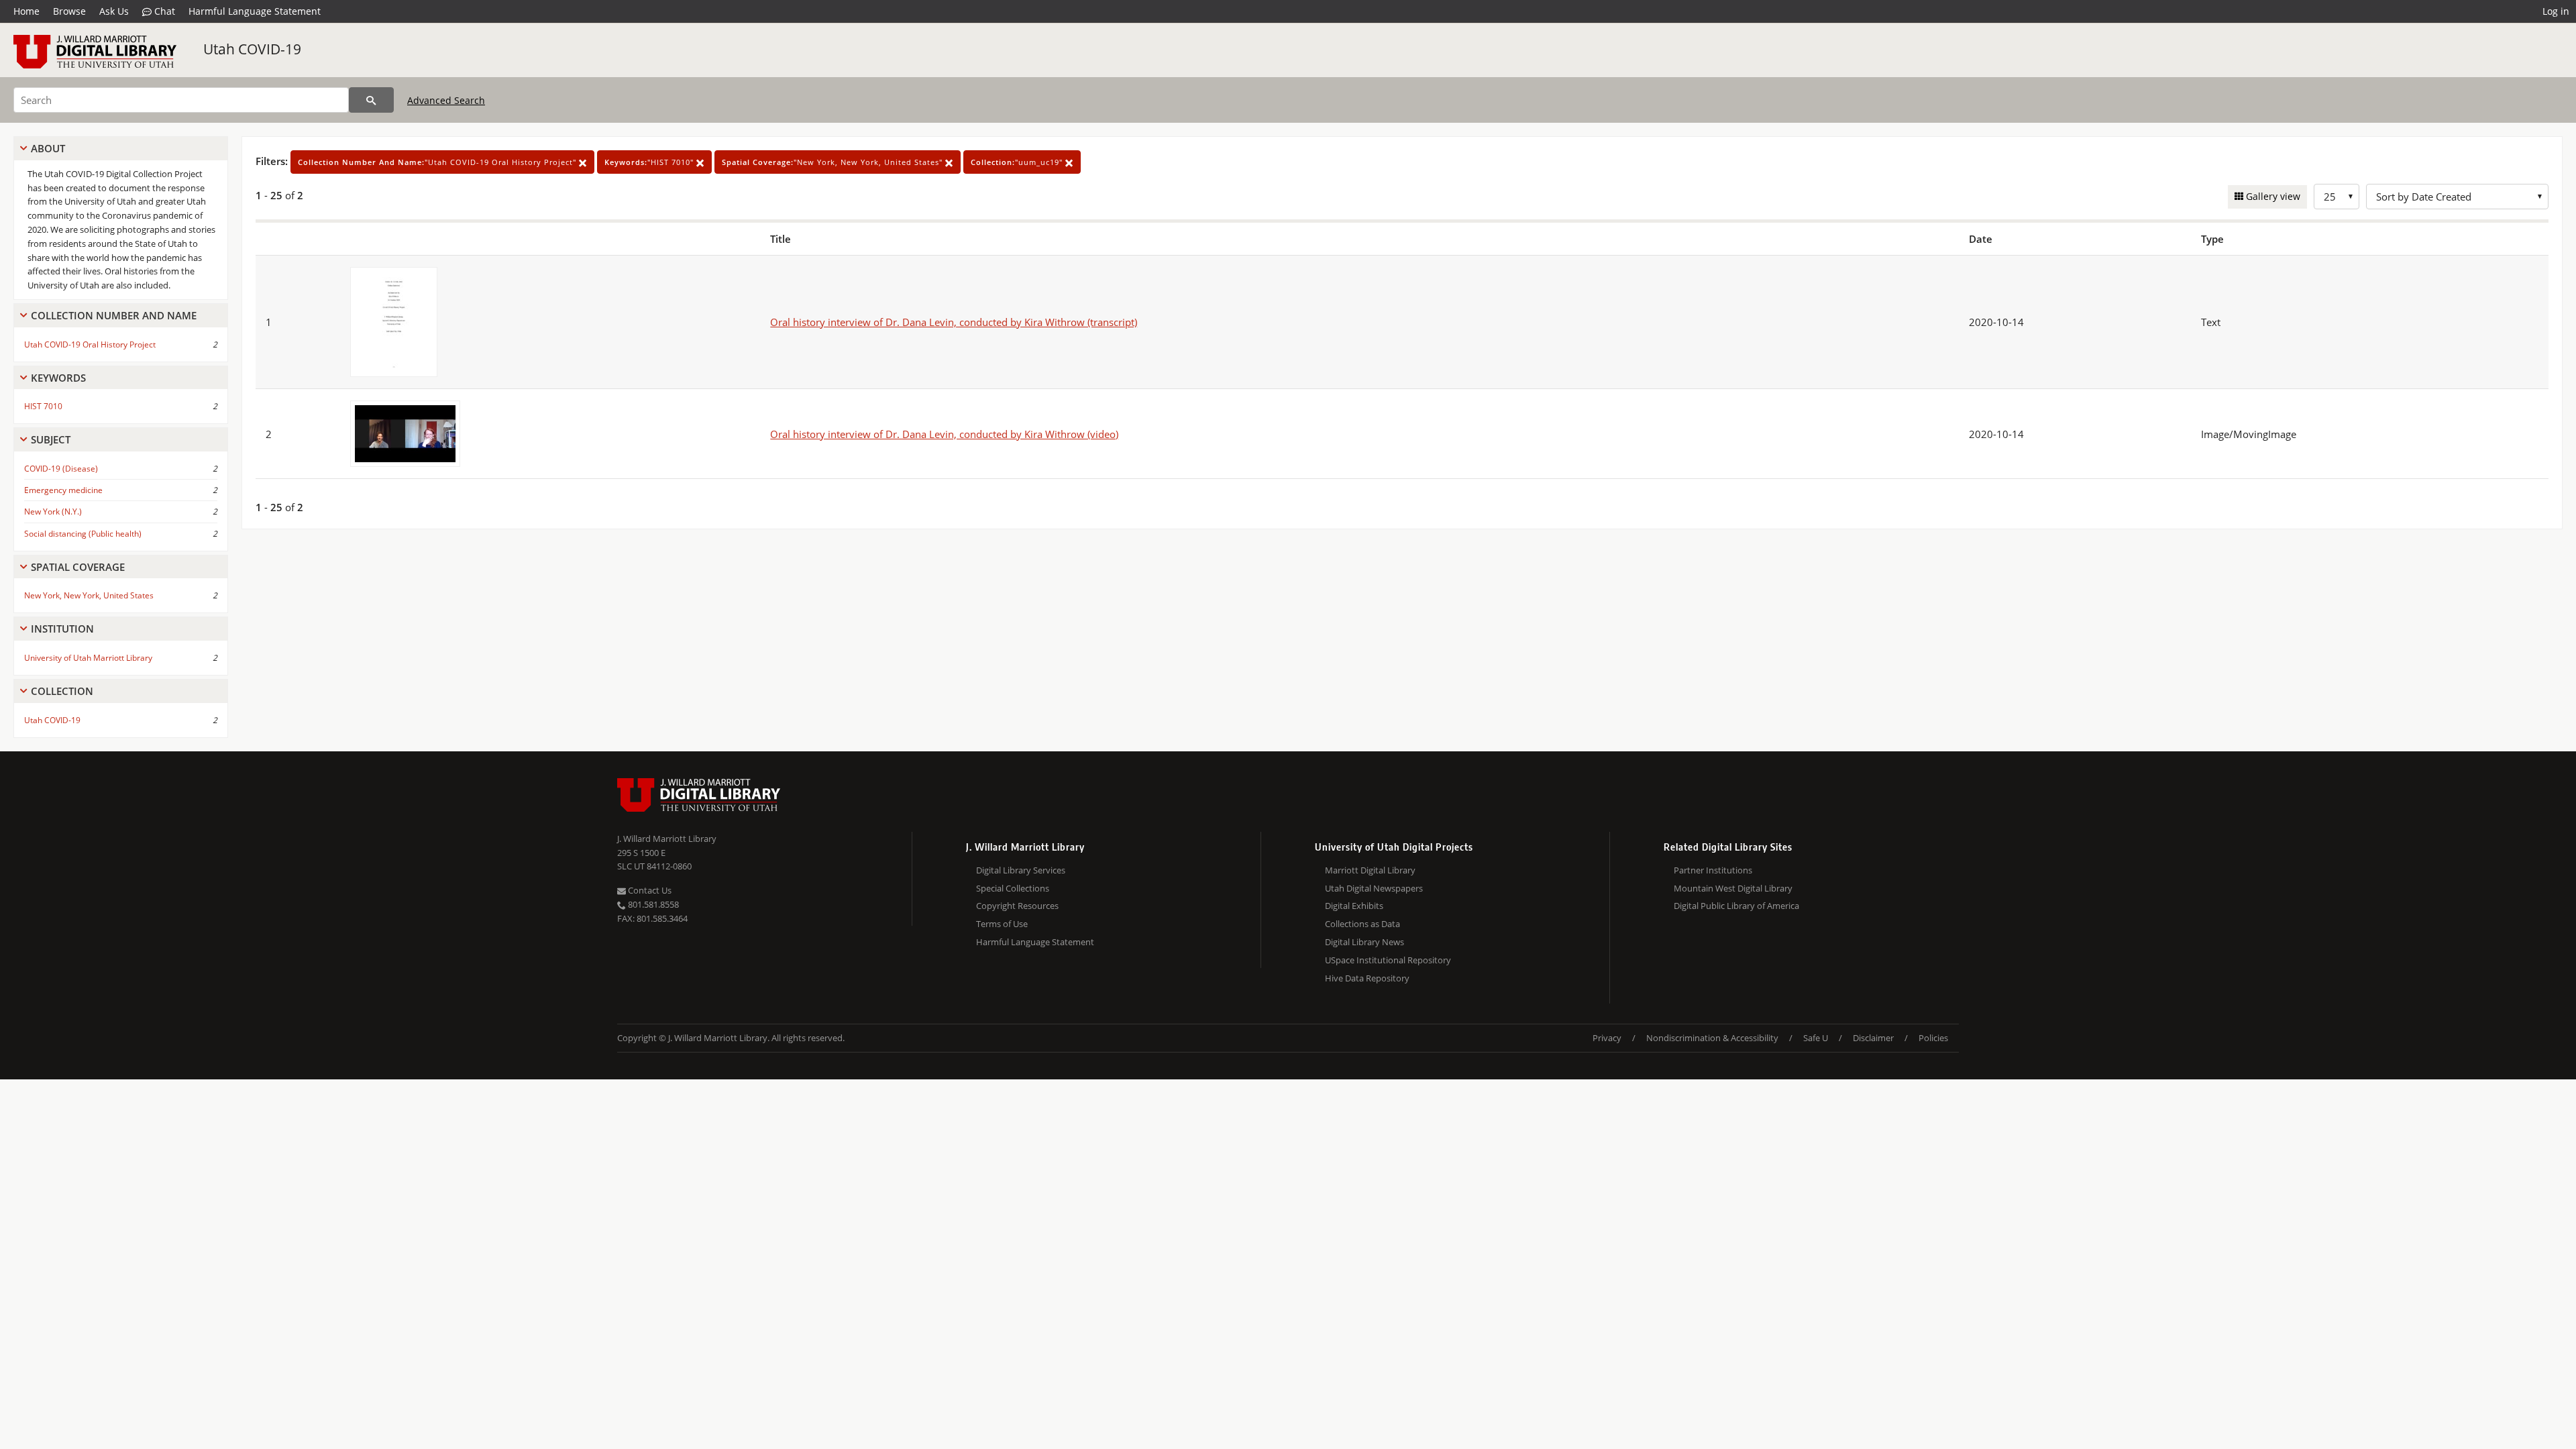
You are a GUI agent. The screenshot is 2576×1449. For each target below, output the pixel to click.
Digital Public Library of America (1736, 906)
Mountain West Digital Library (1733, 888)
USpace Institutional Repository (1388, 960)
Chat (163, 11)
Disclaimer (1873, 1038)
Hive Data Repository (1367, 978)
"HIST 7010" (650, 162)
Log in (2556, 11)
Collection (62, 691)
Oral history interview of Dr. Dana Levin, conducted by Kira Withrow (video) (944, 434)
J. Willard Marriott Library (667, 839)
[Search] (371, 100)
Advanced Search (446, 100)
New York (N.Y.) (53, 512)
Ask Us (114, 11)
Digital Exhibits (1354, 906)
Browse (69, 11)
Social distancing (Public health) (83, 534)
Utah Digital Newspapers (1374, 888)
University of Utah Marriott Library (88, 658)
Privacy (1607, 1038)
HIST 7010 (43, 406)
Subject (51, 439)
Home (26, 11)
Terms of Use (1002, 924)
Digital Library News (1364, 942)
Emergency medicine (63, 490)
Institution (62, 629)
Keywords (58, 378)
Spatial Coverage (78, 567)
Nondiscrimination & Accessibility (1712, 1038)
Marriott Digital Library (1370, 870)
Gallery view (2272, 196)
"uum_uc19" (1018, 162)
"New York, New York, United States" (834, 162)
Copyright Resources (1017, 906)
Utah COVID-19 (252, 49)
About (48, 148)
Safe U (1816, 1038)
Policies (1933, 1038)
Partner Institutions (1713, 870)
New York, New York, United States (89, 595)
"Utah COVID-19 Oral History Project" (438, 162)
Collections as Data (1362, 924)
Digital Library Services (1021, 870)
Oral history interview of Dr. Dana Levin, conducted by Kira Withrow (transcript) (954, 322)
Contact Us (649, 890)
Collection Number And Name (114, 315)
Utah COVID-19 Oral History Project (90, 344)
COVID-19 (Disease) (61, 469)
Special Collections (1013, 888)
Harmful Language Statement (255, 11)
